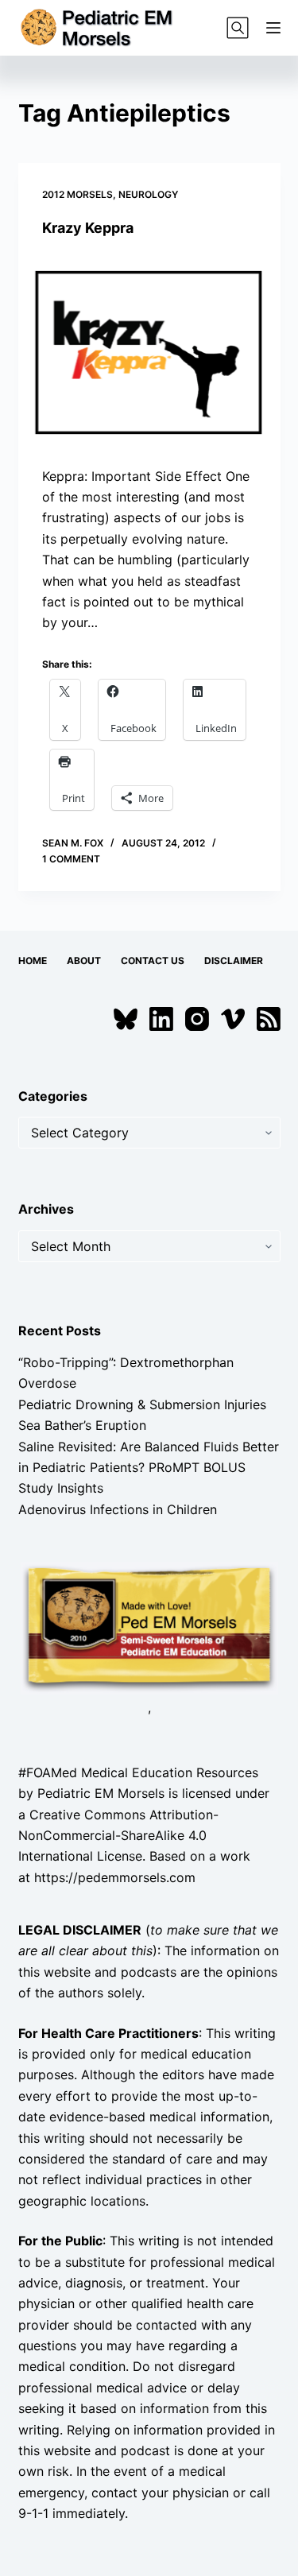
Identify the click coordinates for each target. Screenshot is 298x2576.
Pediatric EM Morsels (101, 1793)
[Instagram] (197, 1019)
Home (33, 961)
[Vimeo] (233, 1019)
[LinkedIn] (161, 1019)
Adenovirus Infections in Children (118, 1509)
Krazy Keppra (88, 228)
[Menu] (273, 28)
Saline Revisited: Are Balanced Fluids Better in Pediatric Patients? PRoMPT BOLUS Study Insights (149, 1468)
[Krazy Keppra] (149, 351)
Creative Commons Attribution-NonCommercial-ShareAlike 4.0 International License (118, 1836)
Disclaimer (234, 961)
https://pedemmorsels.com (115, 1877)
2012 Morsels (77, 194)
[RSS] (269, 1019)
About (84, 961)
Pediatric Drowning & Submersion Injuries (142, 1404)
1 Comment (71, 859)
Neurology (148, 194)
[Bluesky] (126, 1019)
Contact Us (153, 961)
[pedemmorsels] (149, 1627)
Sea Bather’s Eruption (82, 1425)
